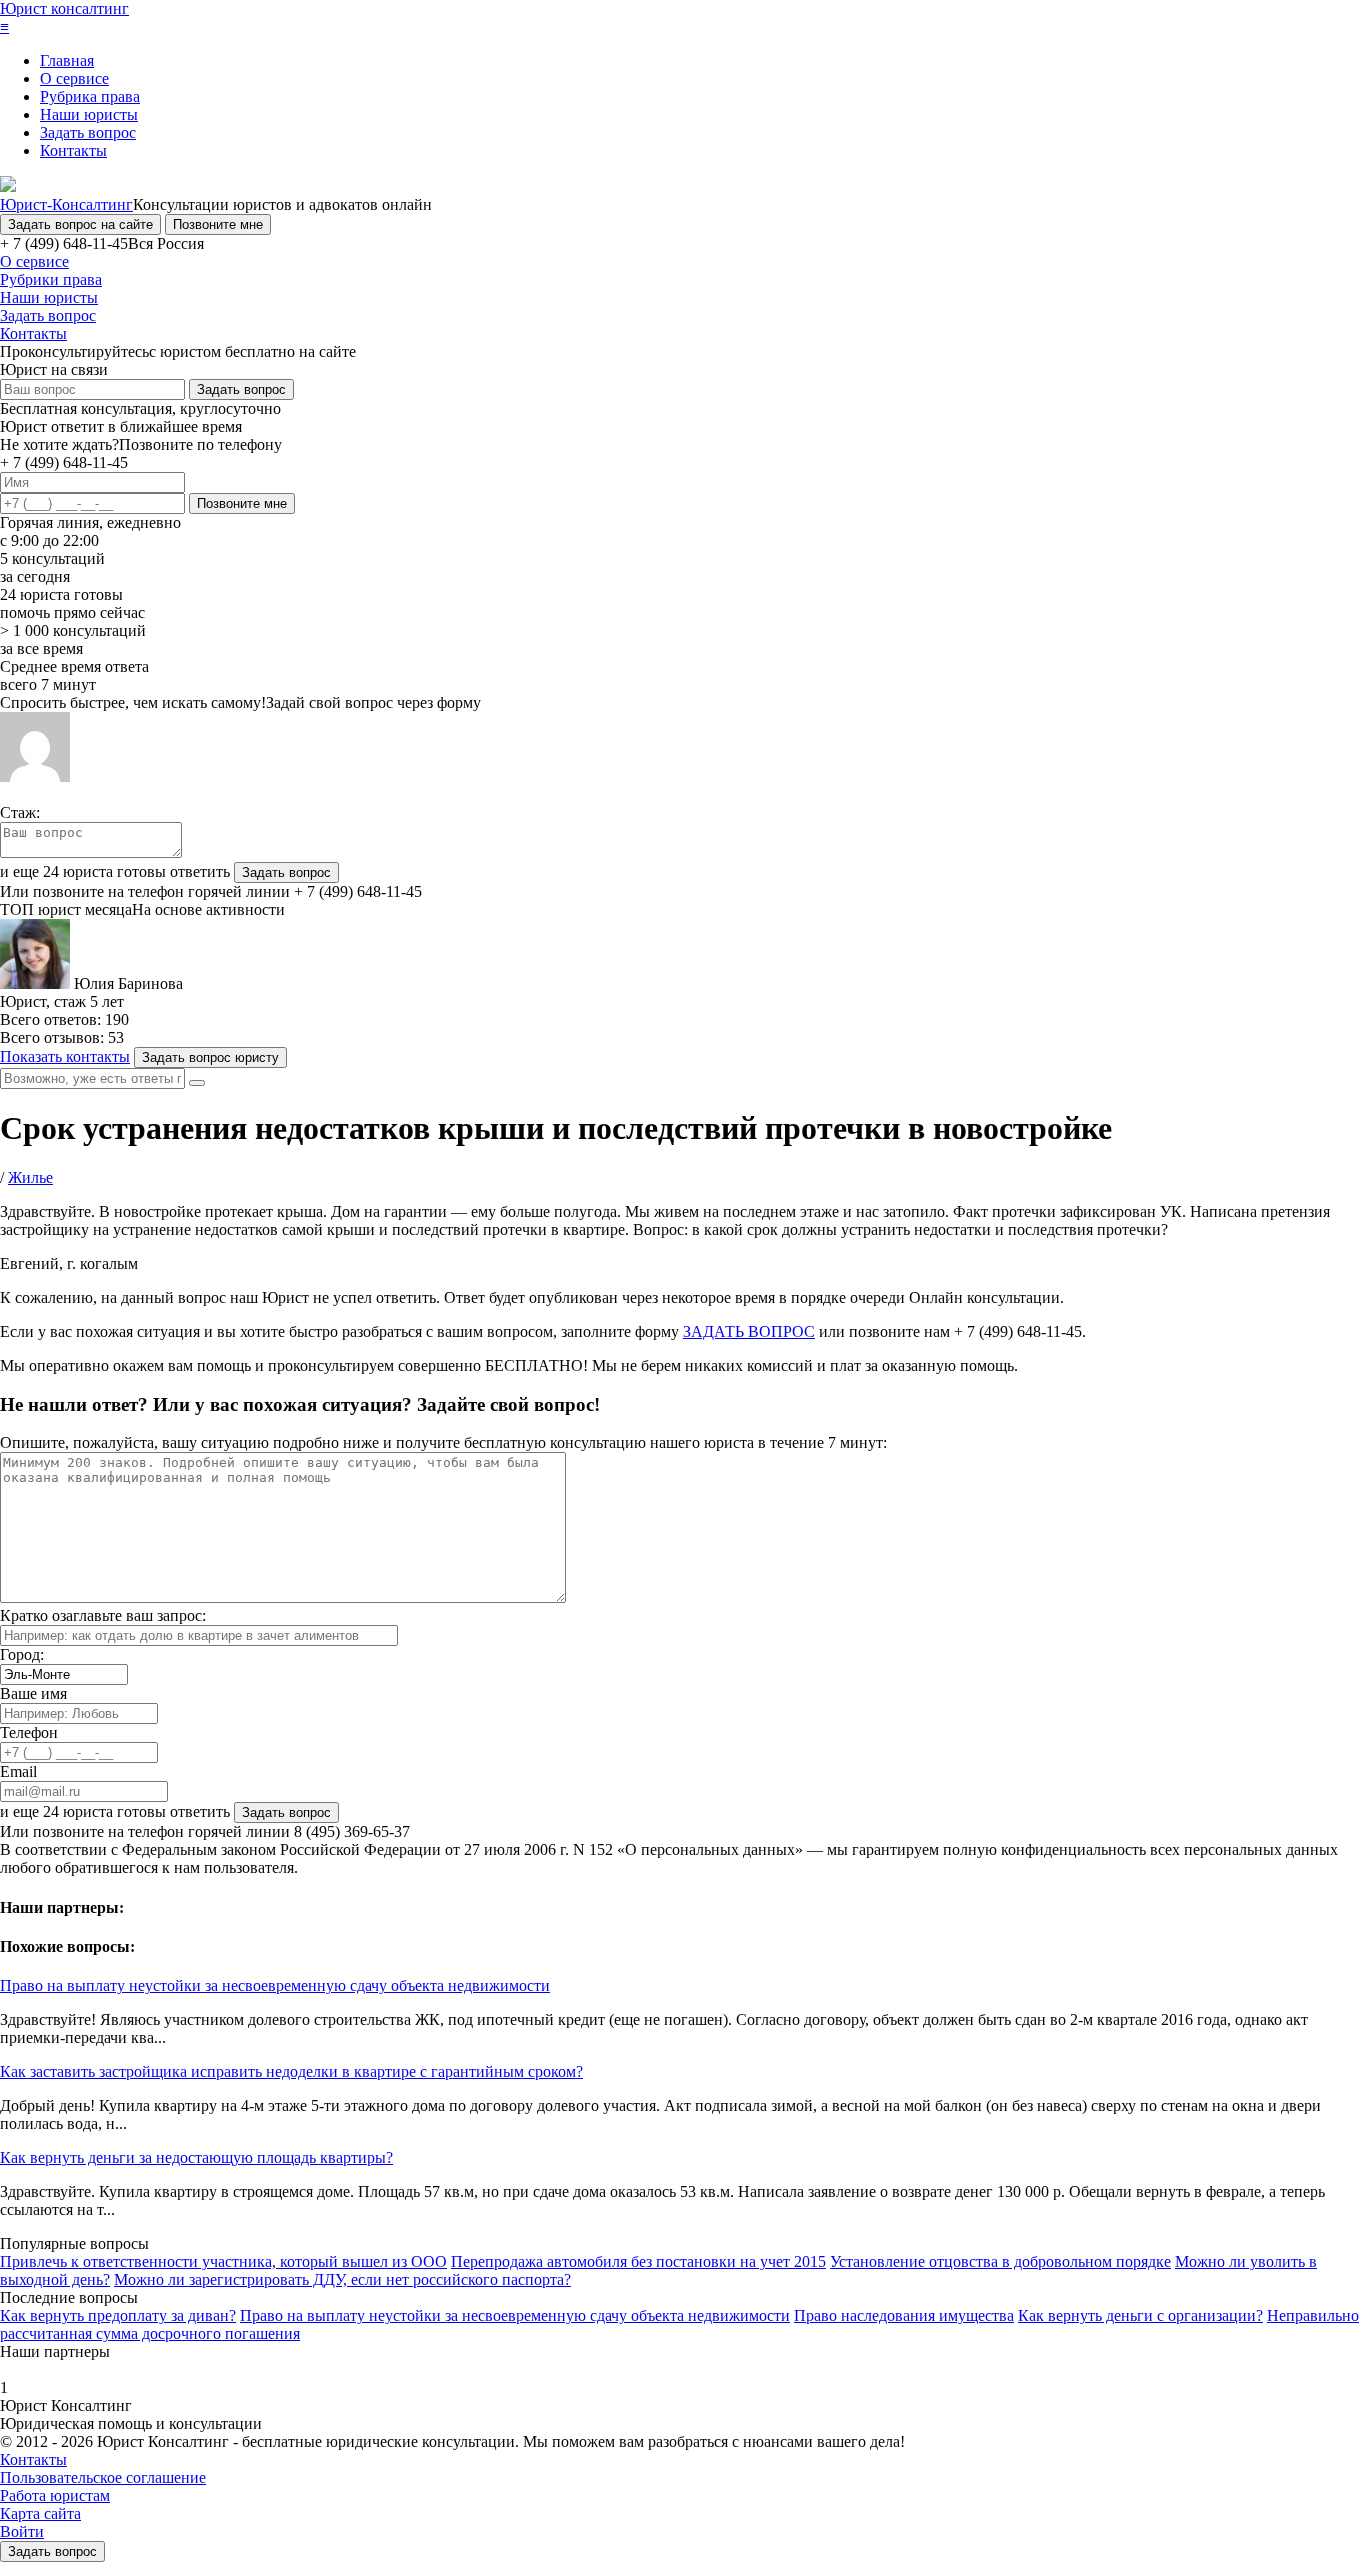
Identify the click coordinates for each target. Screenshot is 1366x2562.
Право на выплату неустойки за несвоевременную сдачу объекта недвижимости (275, 1985)
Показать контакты (65, 1056)
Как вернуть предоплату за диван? (118, 2315)
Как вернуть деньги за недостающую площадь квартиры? (196, 2157)
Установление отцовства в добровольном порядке (1000, 2261)
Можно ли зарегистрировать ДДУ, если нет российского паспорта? (342, 2279)
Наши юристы (89, 114)
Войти (22, 2531)
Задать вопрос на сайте (80, 224)
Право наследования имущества (904, 2315)
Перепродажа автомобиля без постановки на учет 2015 (638, 2261)
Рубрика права (90, 96)
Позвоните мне (218, 224)
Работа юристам (55, 2495)
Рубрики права (51, 279)
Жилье (30, 1177)
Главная (67, 60)
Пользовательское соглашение (103, 2477)
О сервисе (74, 78)
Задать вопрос (88, 132)
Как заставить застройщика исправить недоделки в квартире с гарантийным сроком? (291, 2071)
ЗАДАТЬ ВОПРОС (749, 1331)
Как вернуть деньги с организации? (1140, 2315)
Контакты (73, 150)
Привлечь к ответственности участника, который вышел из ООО (223, 2261)
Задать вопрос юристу (210, 1057)
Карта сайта (40, 2513)
